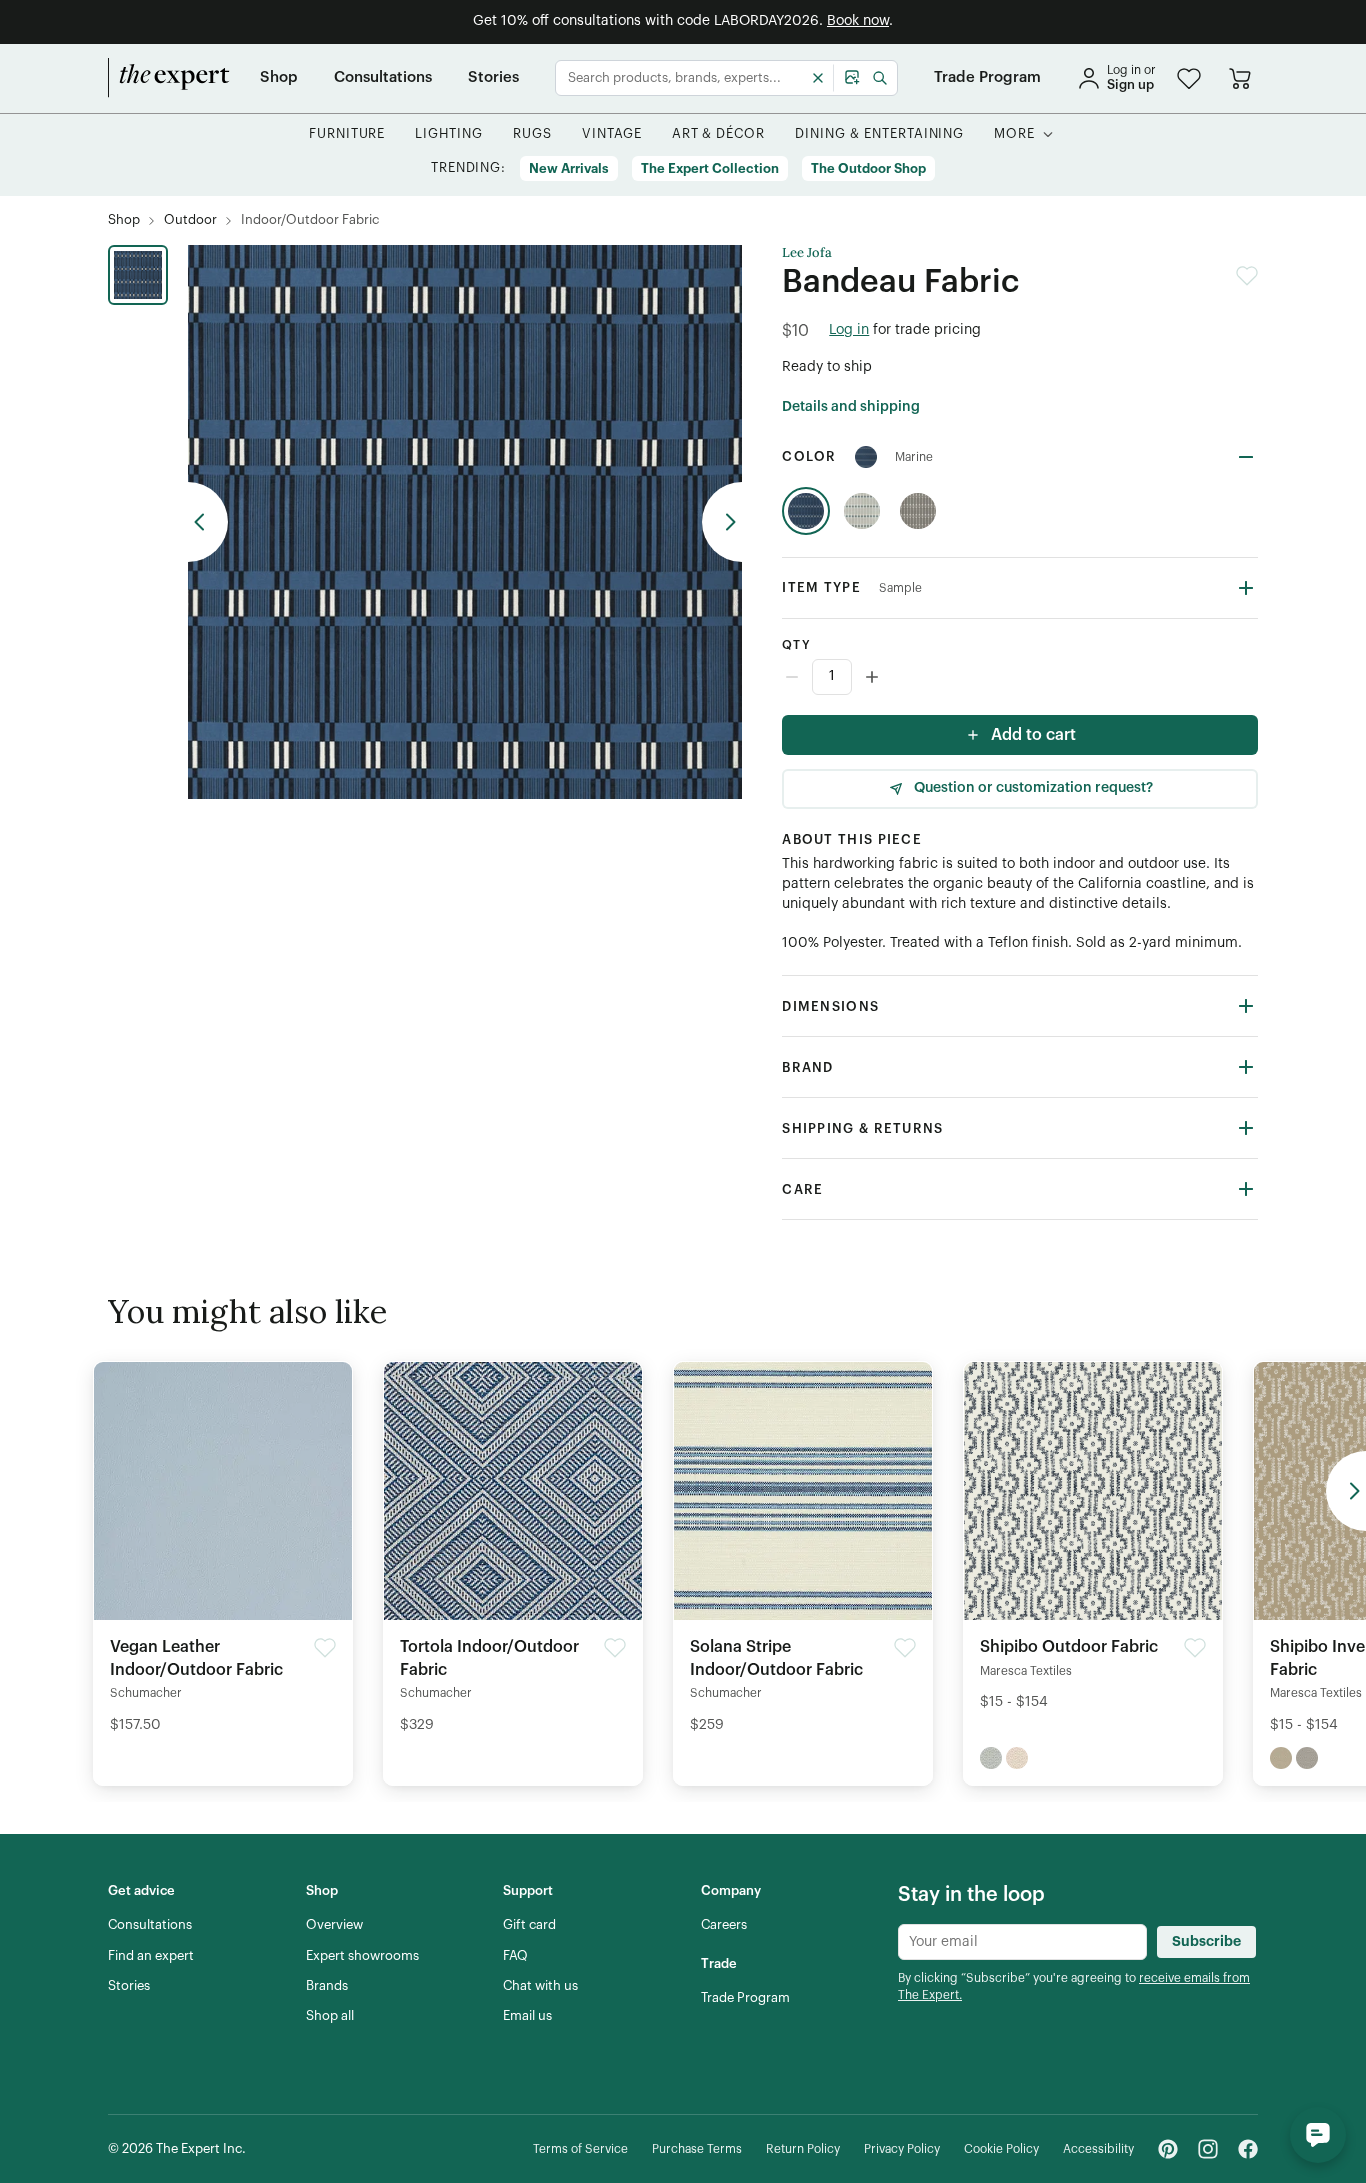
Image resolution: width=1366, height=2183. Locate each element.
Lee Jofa (807, 253)
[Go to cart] (1240, 78)
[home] (169, 78)
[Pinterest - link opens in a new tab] (1168, 2149)
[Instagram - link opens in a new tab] (1208, 2149)
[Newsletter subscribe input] (1022, 1942)
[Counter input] (1020, 677)
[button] (1189, 78)
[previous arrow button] (208, 522)
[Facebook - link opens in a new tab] (1248, 2149)
